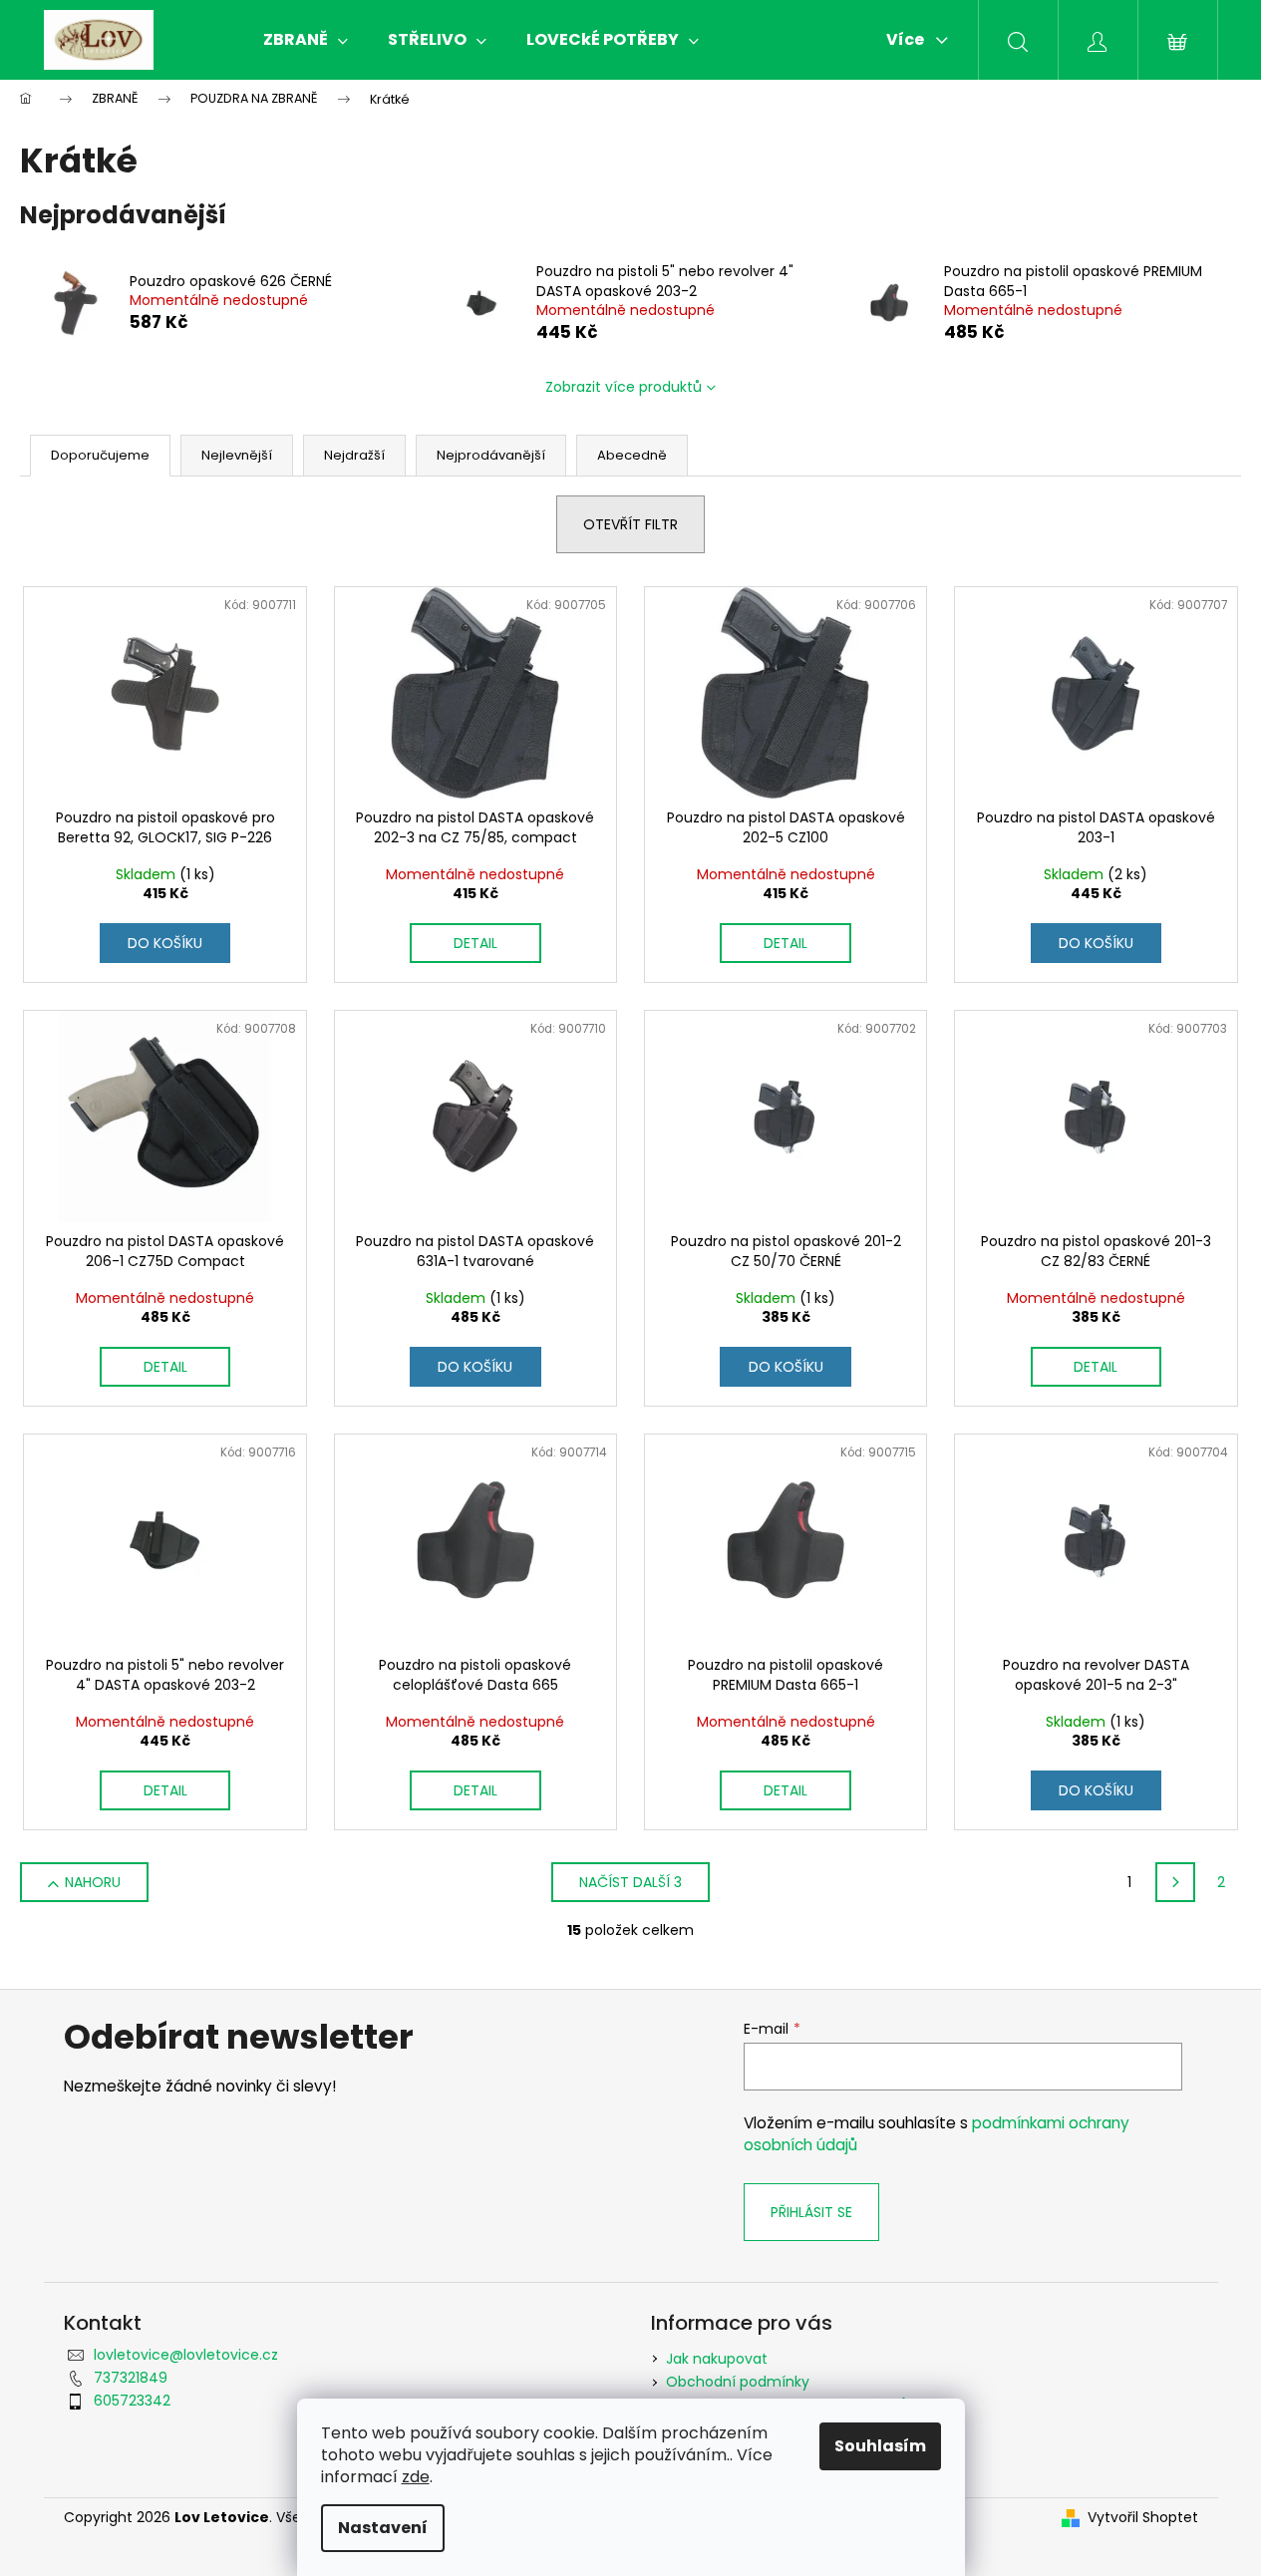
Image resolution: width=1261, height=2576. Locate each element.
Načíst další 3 (630, 1882)
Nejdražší (354, 455)
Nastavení (383, 2528)
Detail (475, 943)
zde (416, 2477)
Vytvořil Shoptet (1143, 2518)
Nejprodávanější (491, 455)
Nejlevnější (237, 455)
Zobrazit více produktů (624, 387)
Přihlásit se (811, 2212)
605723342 (132, 2401)
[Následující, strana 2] (1175, 1882)
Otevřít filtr (630, 524)
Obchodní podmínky (738, 2382)
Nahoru (93, 1882)
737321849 (131, 2378)
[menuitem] (306, 40)
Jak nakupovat (717, 2359)
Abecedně (632, 455)
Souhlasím (880, 2446)
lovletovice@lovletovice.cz (186, 2355)
